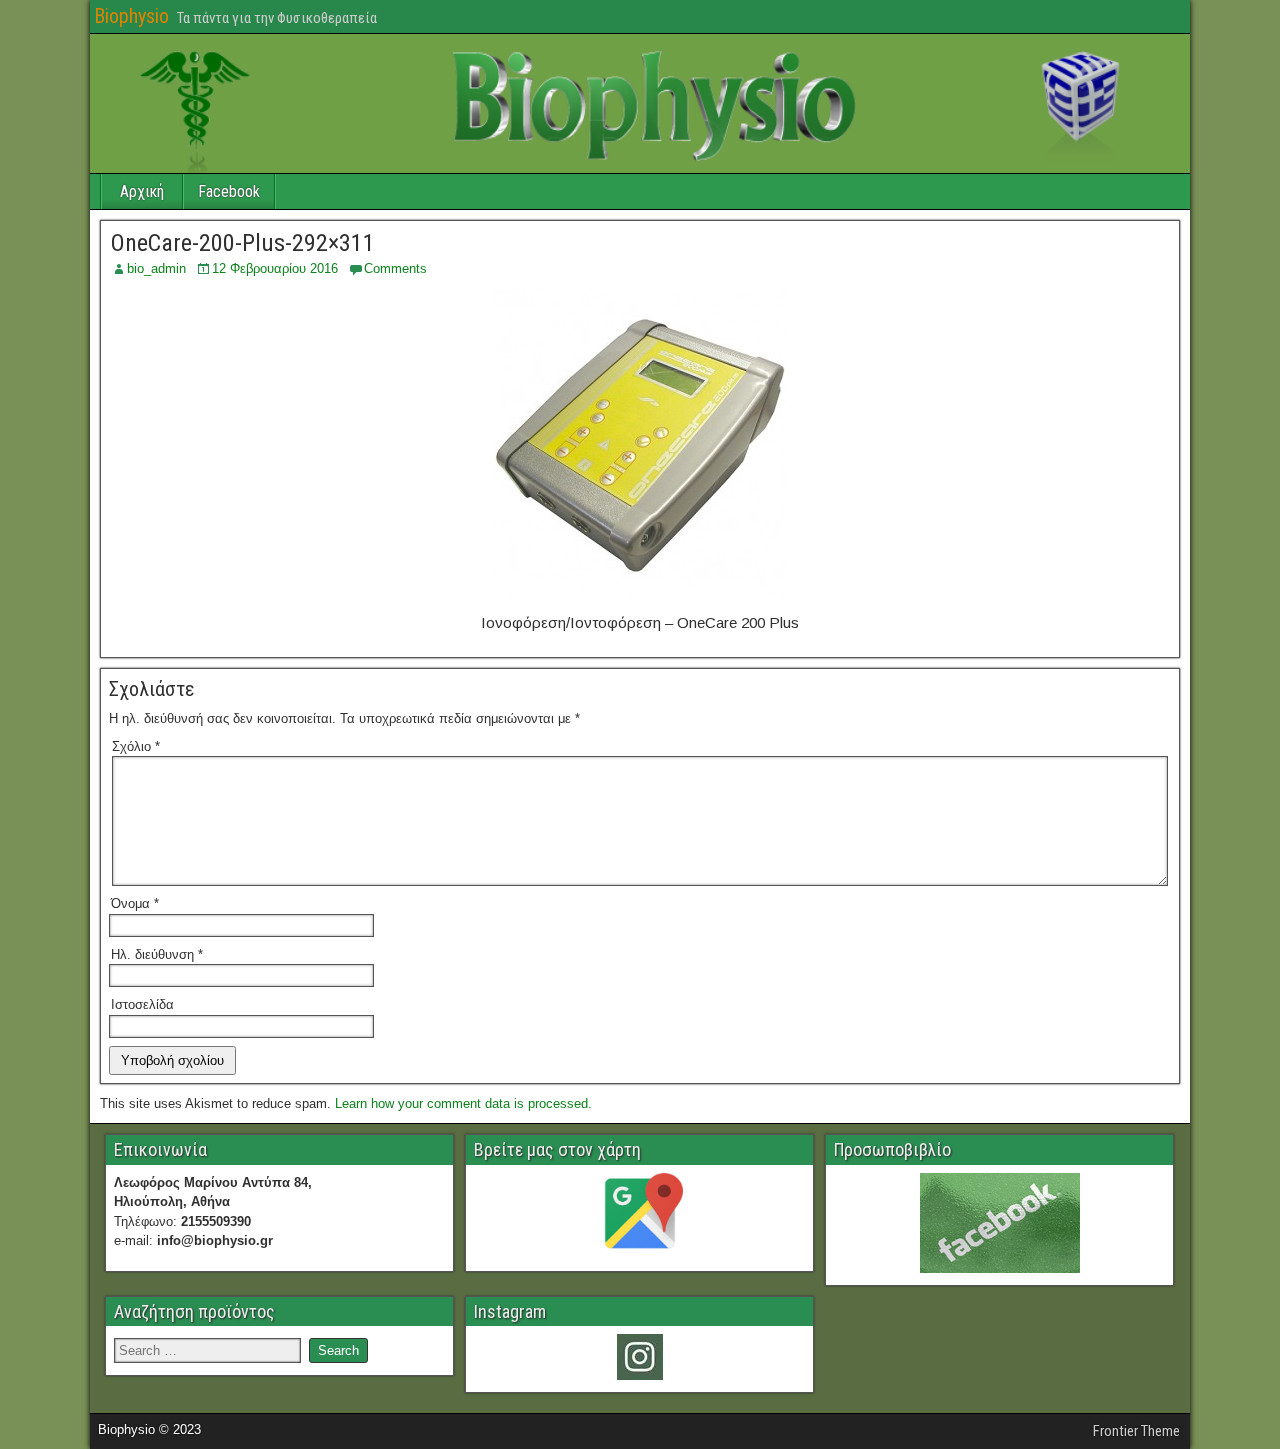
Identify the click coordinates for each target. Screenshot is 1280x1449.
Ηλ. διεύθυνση (157, 954)
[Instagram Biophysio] (639, 1357)
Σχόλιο (136, 746)
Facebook (229, 191)
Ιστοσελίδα (142, 1004)
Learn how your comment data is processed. (463, 1103)
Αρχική (142, 191)
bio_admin (156, 268)
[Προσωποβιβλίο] (999, 1223)
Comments (395, 268)
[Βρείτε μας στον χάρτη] (639, 1216)
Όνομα (135, 903)
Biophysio (131, 16)
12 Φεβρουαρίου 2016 (275, 268)
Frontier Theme (1136, 1431)
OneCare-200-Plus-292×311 (243, 243)
